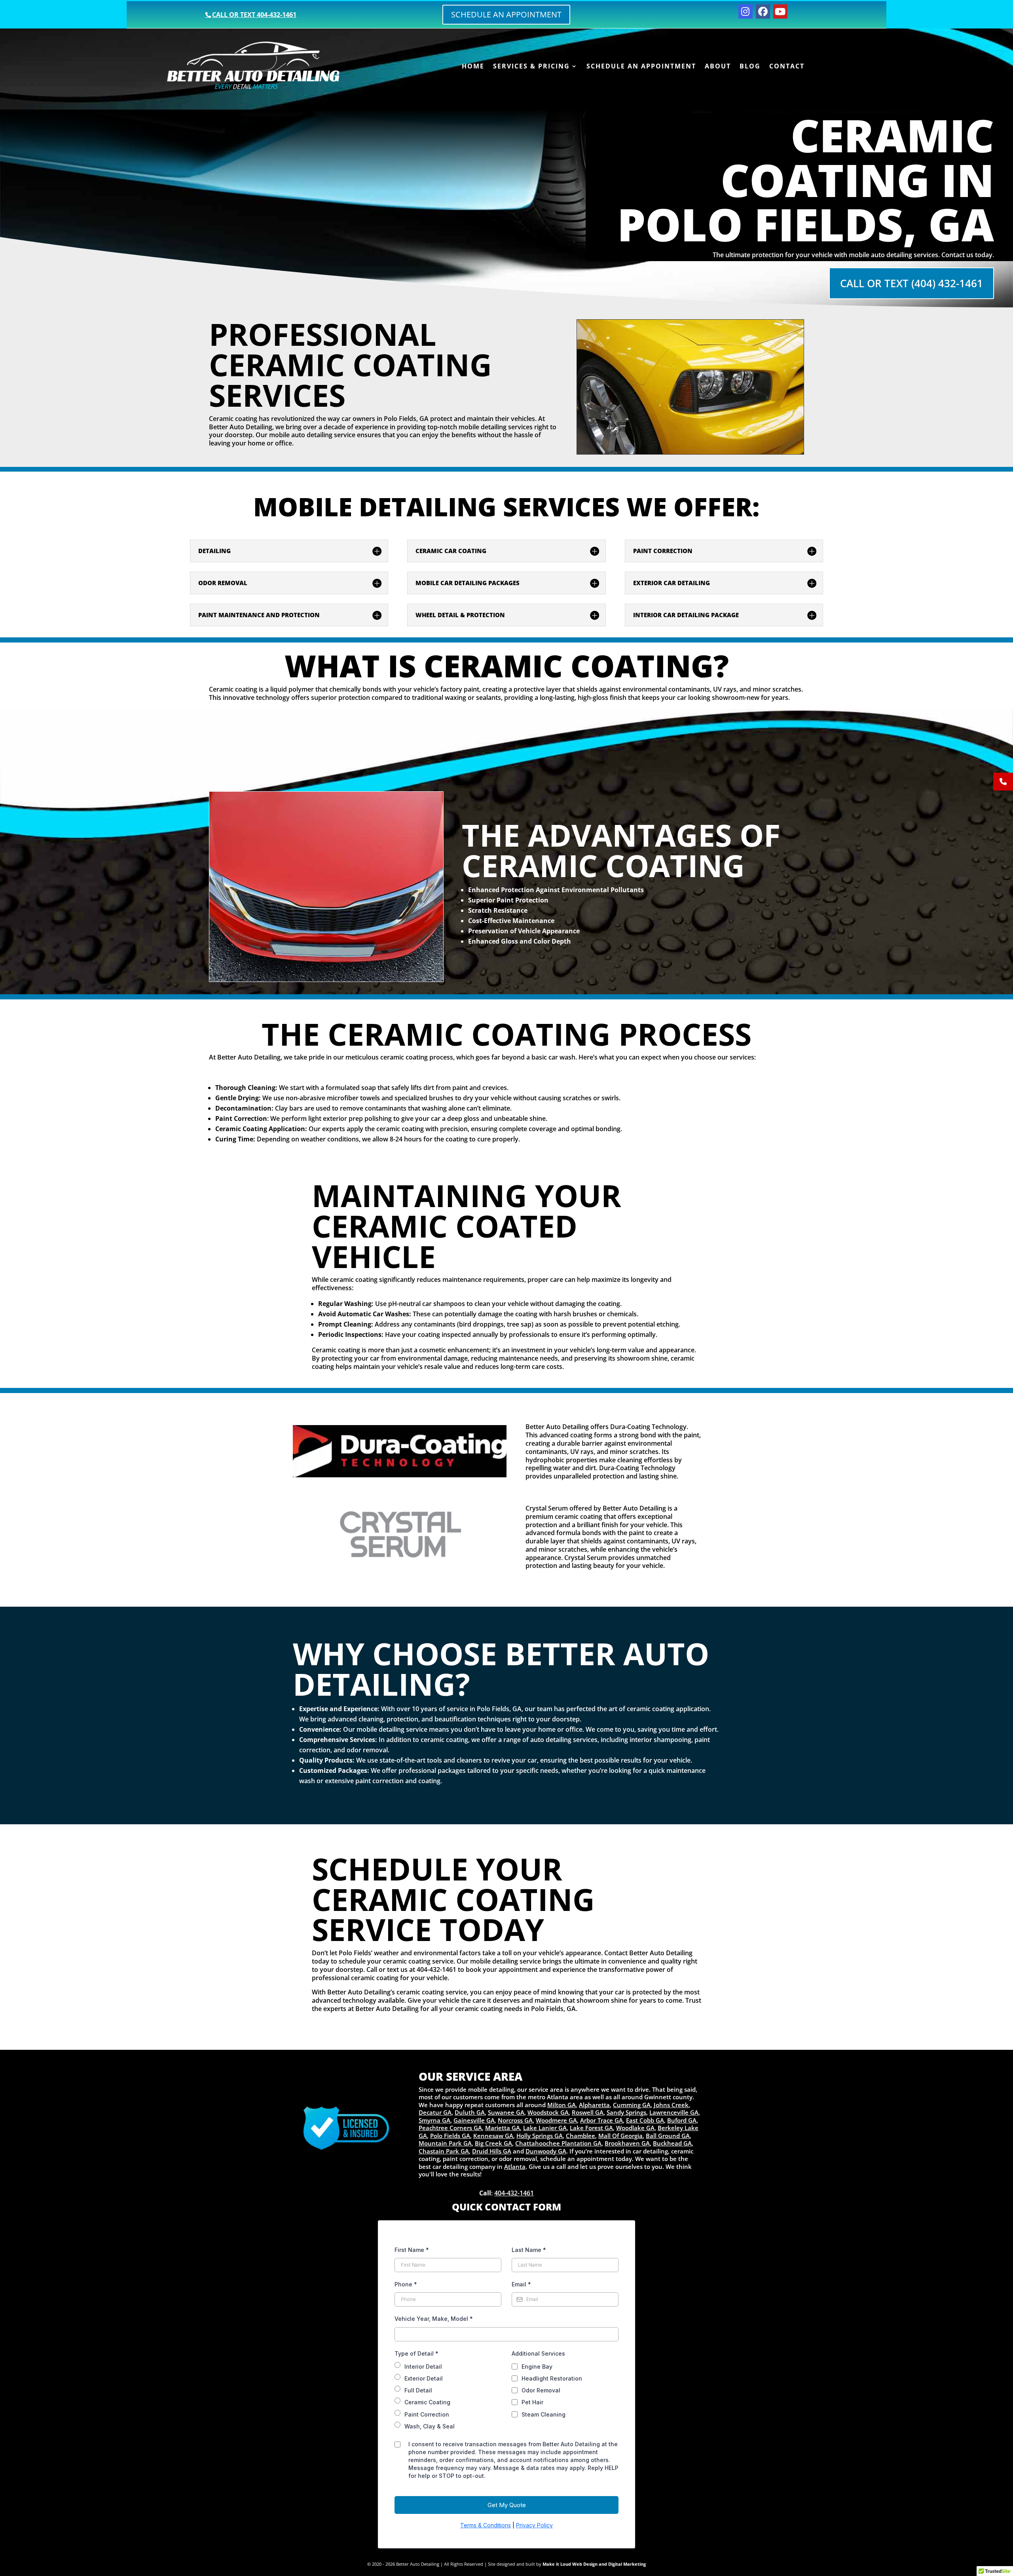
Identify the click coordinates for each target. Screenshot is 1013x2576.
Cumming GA (632, 2105)
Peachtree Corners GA (450, 2128)
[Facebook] (763, 11)
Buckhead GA (672, 2143)
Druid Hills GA (492, 2151)
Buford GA (682, 2120)
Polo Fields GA (450, 2136)
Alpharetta (594, 2105)
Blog (750, 67)
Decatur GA (435, 2112)
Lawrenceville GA (674, 2112)
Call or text (254, 15)
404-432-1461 (514, 2193)
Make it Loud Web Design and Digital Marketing (594, 2564)
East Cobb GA (645, 2120)
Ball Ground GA (668, 2136)
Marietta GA (503, 2128)
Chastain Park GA (444, 2151)
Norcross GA (515, 2120)
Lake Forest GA (591, 2128)
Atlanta (515, 2167)
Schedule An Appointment (641, 67)
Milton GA (562, 2105)
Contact (787, 67)
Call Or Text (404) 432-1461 (912, 283)
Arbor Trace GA (601, 2120)
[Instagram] (746, 11)
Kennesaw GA (493, 2136)
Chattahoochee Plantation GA (558, 2143)
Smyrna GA (434, 2120)
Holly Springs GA (540, 2136)
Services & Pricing (531, 67)
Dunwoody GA (546, 2151)
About (718, 67)
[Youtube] (780, 11)
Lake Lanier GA (545, 2128)
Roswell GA (588, 2112)
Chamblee (580, 2136)
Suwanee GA (506, 2112)
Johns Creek (671, 2105)
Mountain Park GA (445, 2143)
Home (473, 67)
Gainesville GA (474, 2120)
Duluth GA (470, 2112)
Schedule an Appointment (506, 14)
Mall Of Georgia (620, 2136)
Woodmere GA (556, 2120)
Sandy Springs (626, 2112)
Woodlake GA (635, 2128)
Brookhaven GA (627, 2143)
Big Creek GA (493, 2143)
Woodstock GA (548, 2112)
